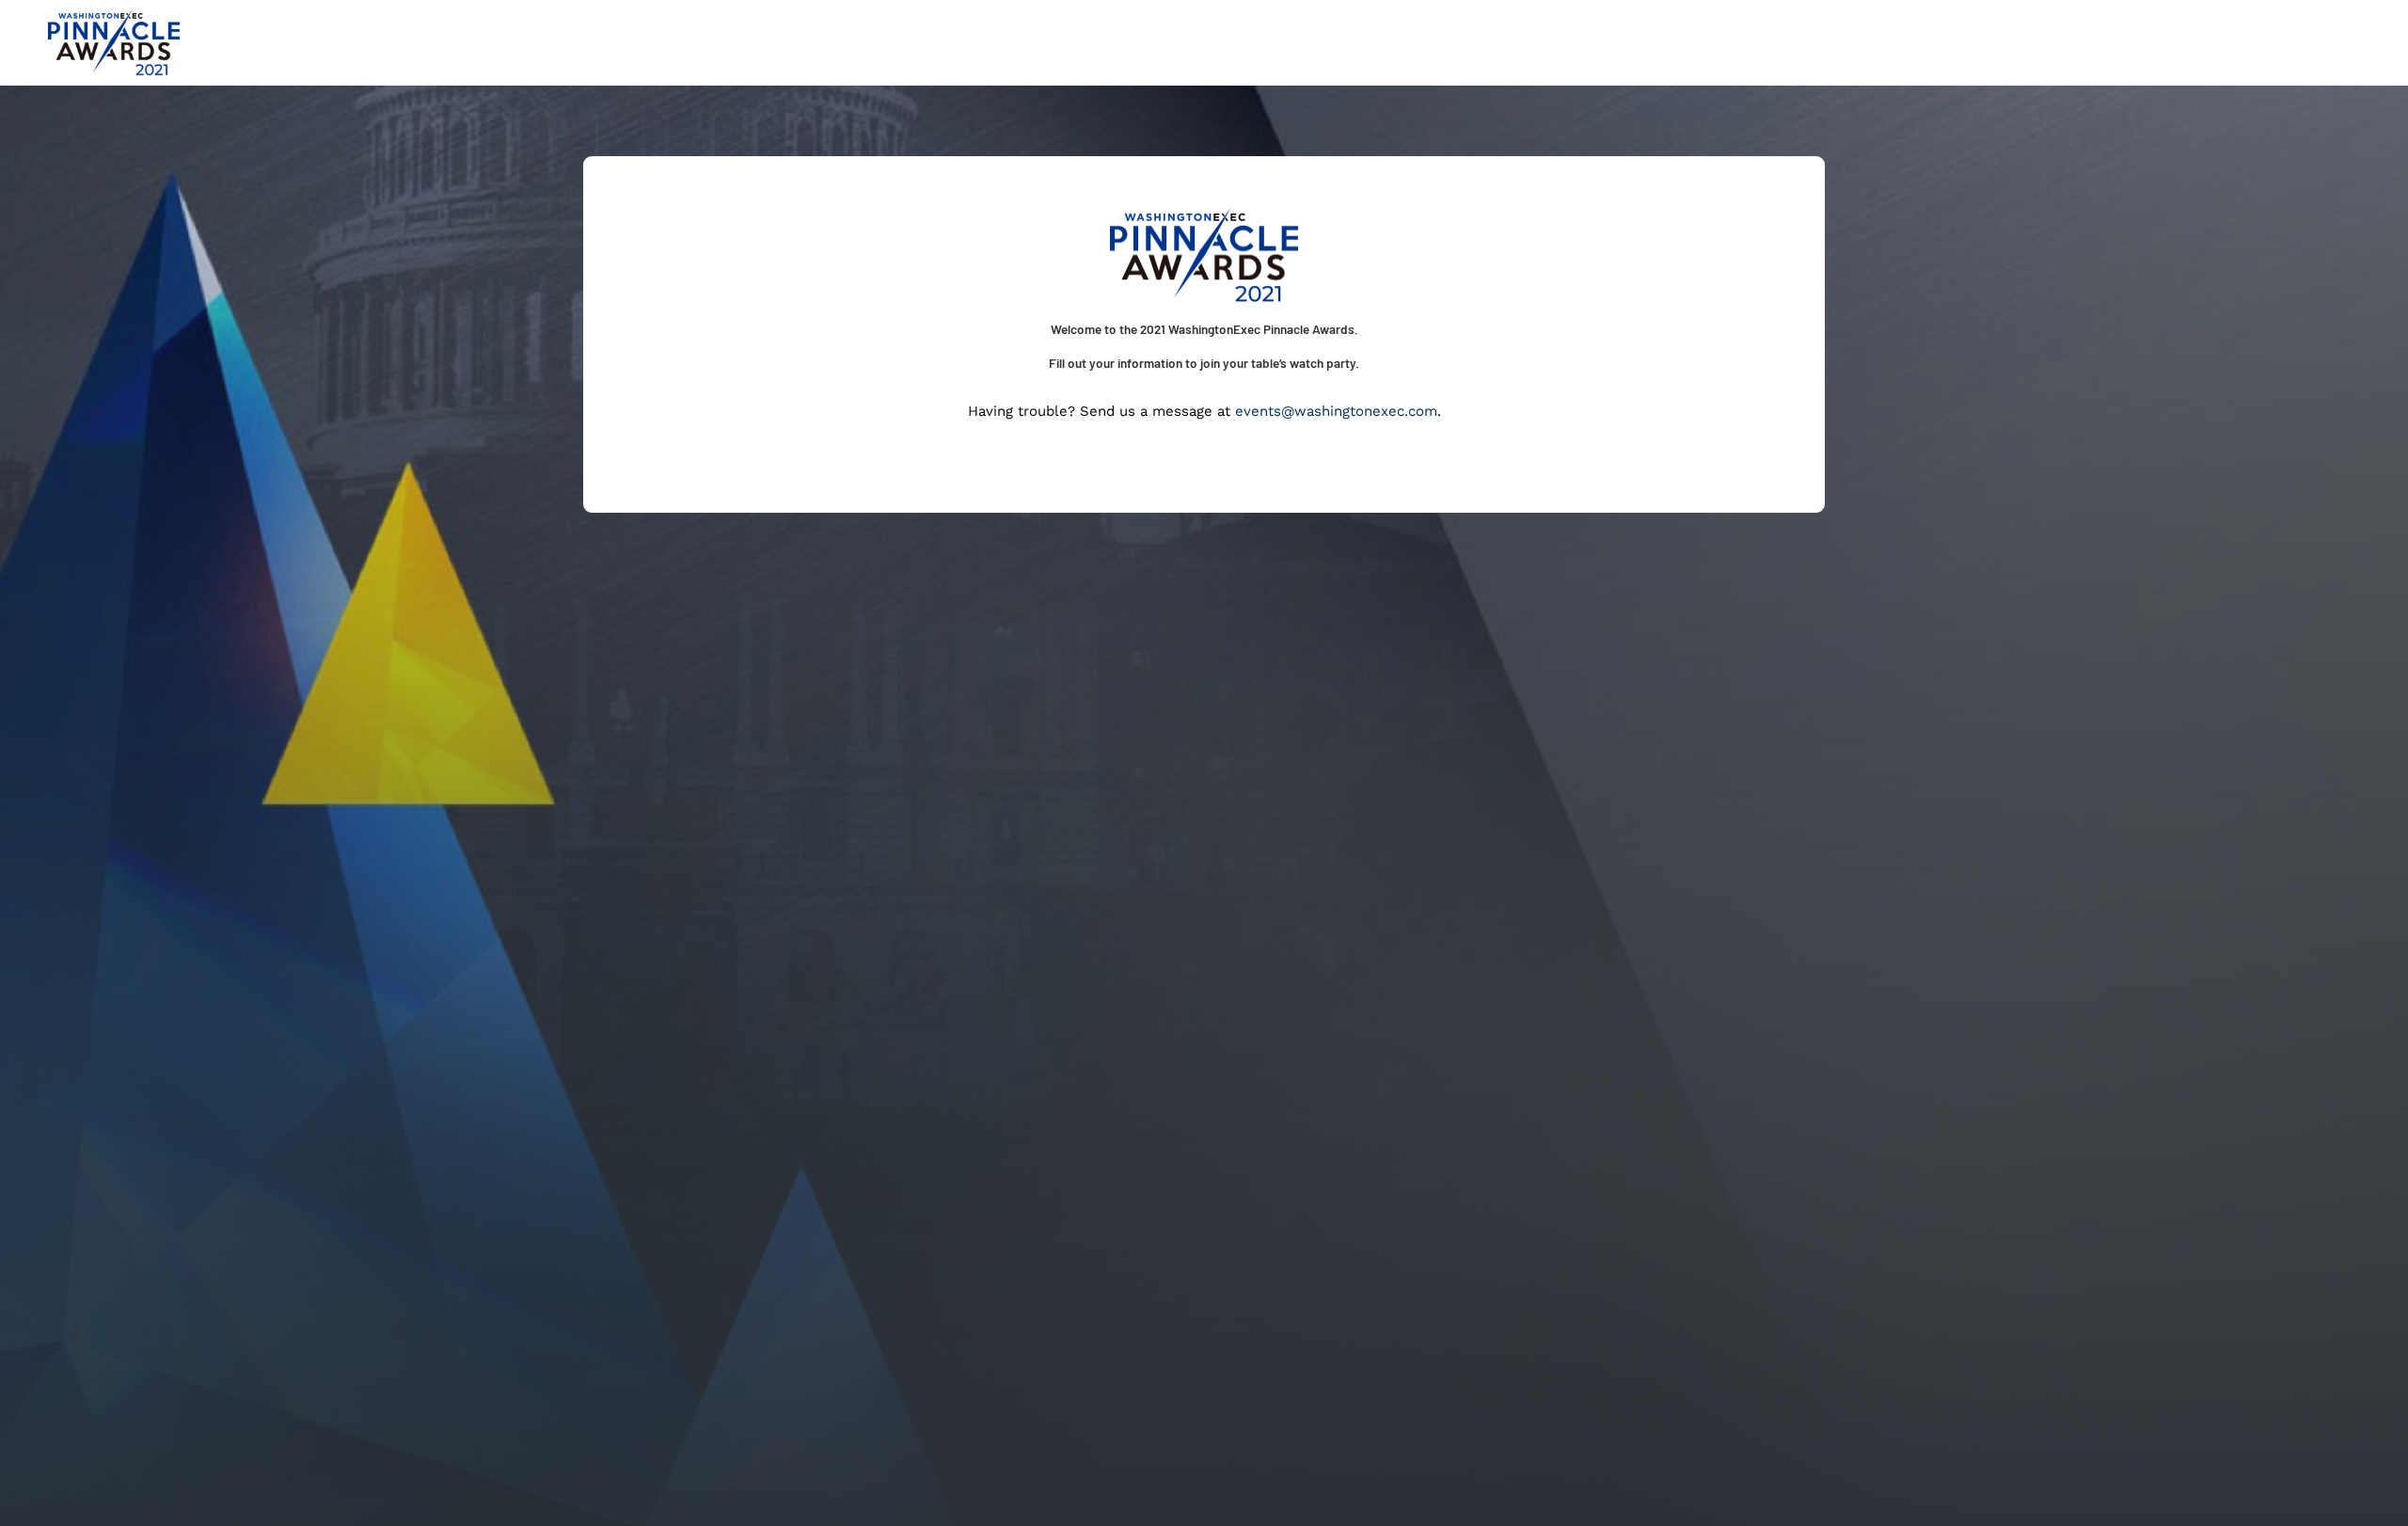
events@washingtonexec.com (1336, 411)
